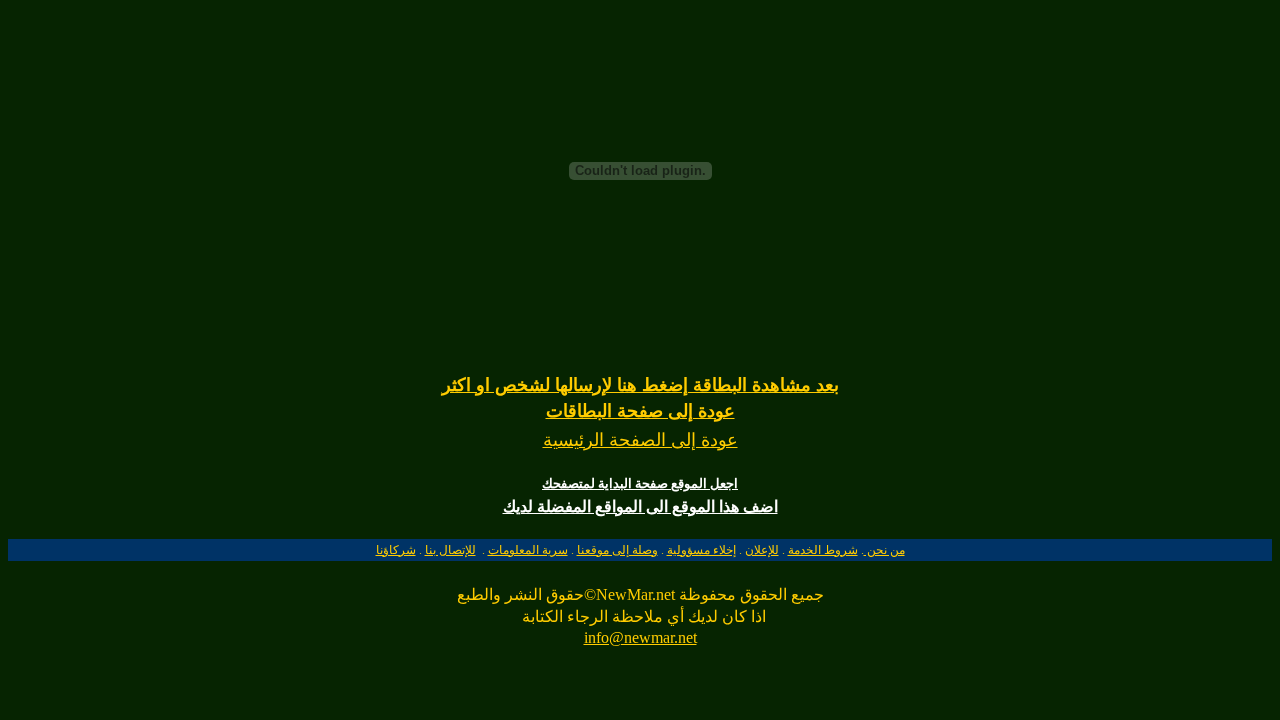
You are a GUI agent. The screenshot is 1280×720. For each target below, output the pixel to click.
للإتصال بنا (450, 550)
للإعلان (762, 550)
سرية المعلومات (528, 550)
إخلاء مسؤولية (701, 550)
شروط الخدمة (823, 550)
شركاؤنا (396, 550)
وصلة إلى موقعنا (617, 550)
